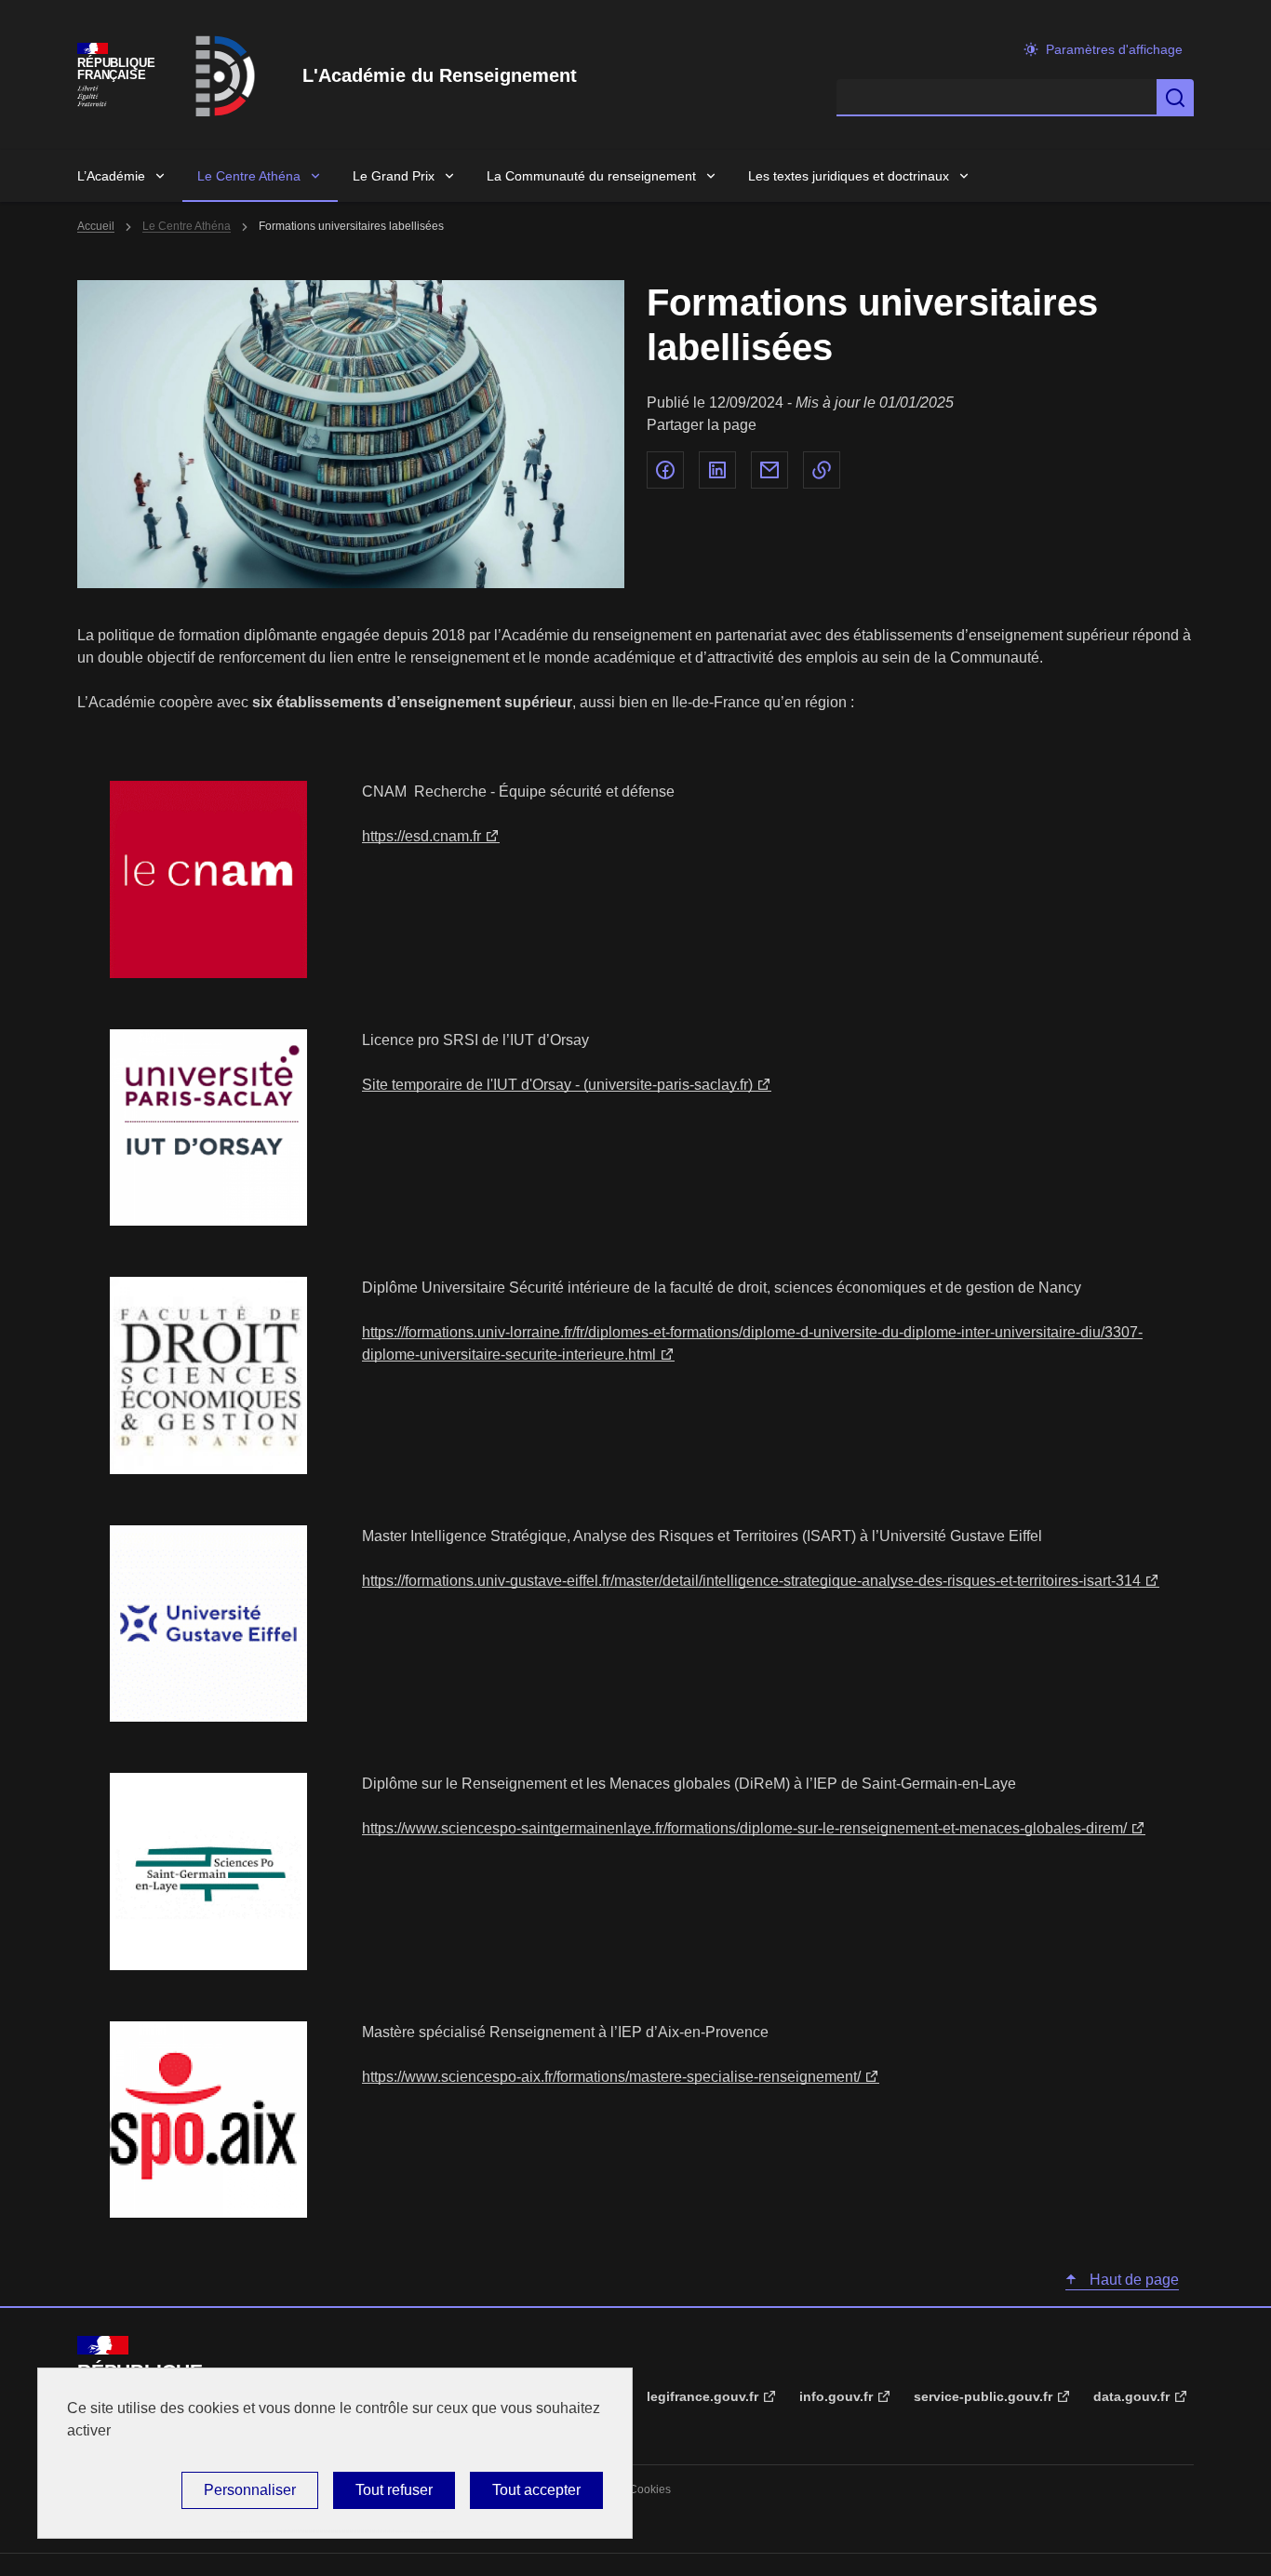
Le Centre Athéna (249, 176)
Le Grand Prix (394, 176)
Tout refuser (394, 2490)
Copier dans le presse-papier (822, 470)
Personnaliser (250, 2490)
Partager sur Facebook (665, 470)
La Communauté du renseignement (591, 176)
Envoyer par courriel (769, 470)
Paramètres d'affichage (1114, 49)
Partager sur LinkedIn (717, 470)
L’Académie (111, 176)
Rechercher (1175, 98)
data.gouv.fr (1131, 2396)
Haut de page (1132, 2280)
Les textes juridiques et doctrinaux (849, 176)
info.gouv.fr (836, 2396)
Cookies (650, 2489)
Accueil (96, 226)
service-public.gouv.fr (983, 2396)
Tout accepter (536, 2490)
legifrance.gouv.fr (702, 2396)
